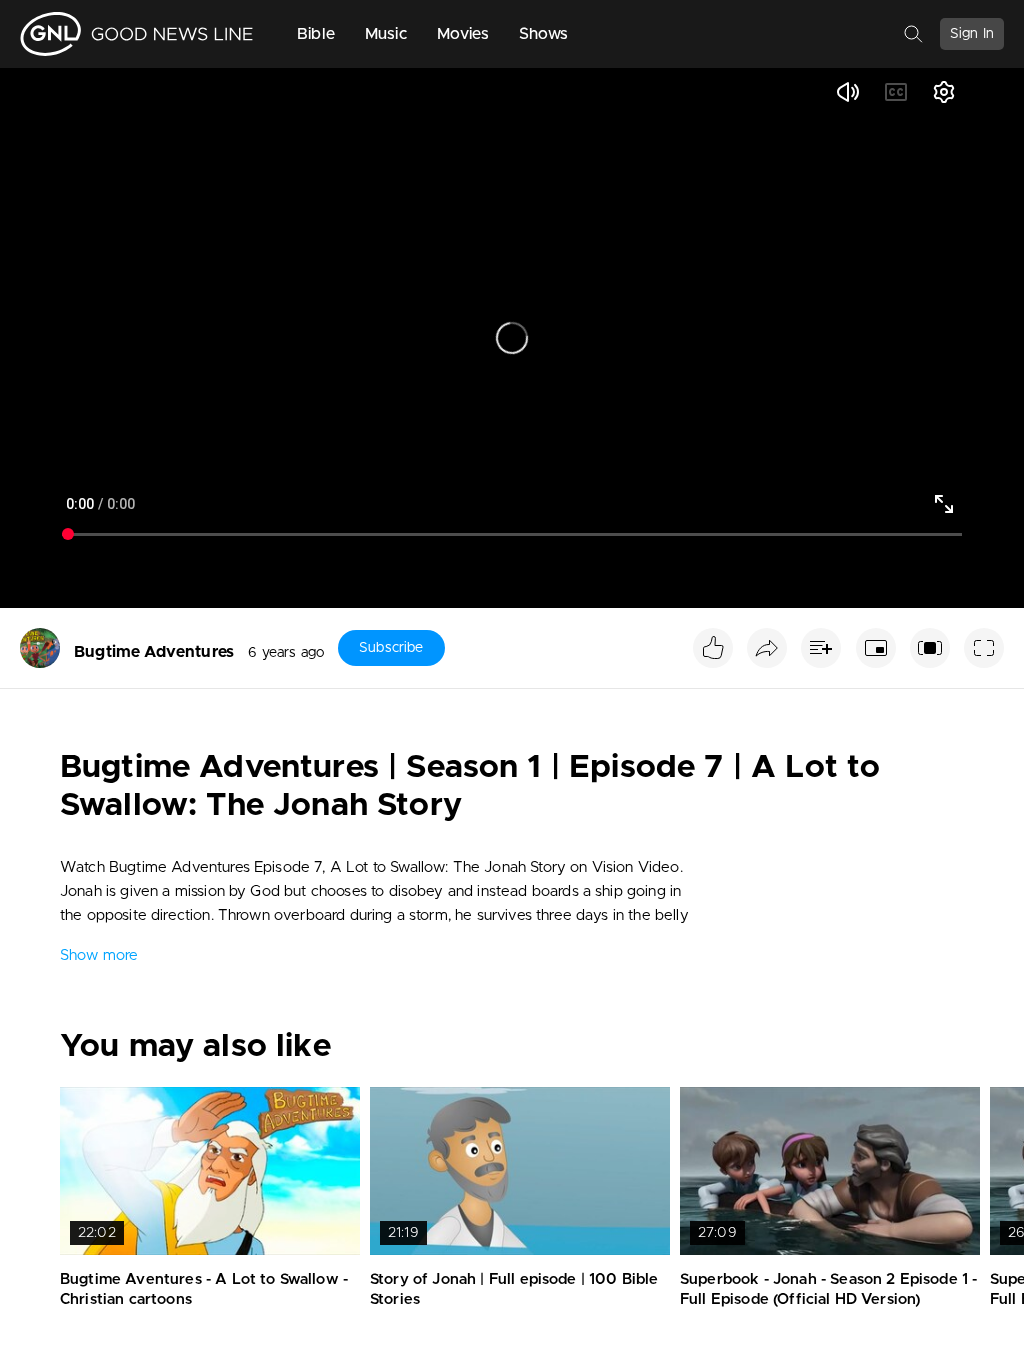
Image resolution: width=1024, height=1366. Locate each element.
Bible (316, 34)
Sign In (972, 34)
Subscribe (391, 648)
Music (386, 34)
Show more (99, 955)
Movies (463, 34)
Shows (544, 34)
